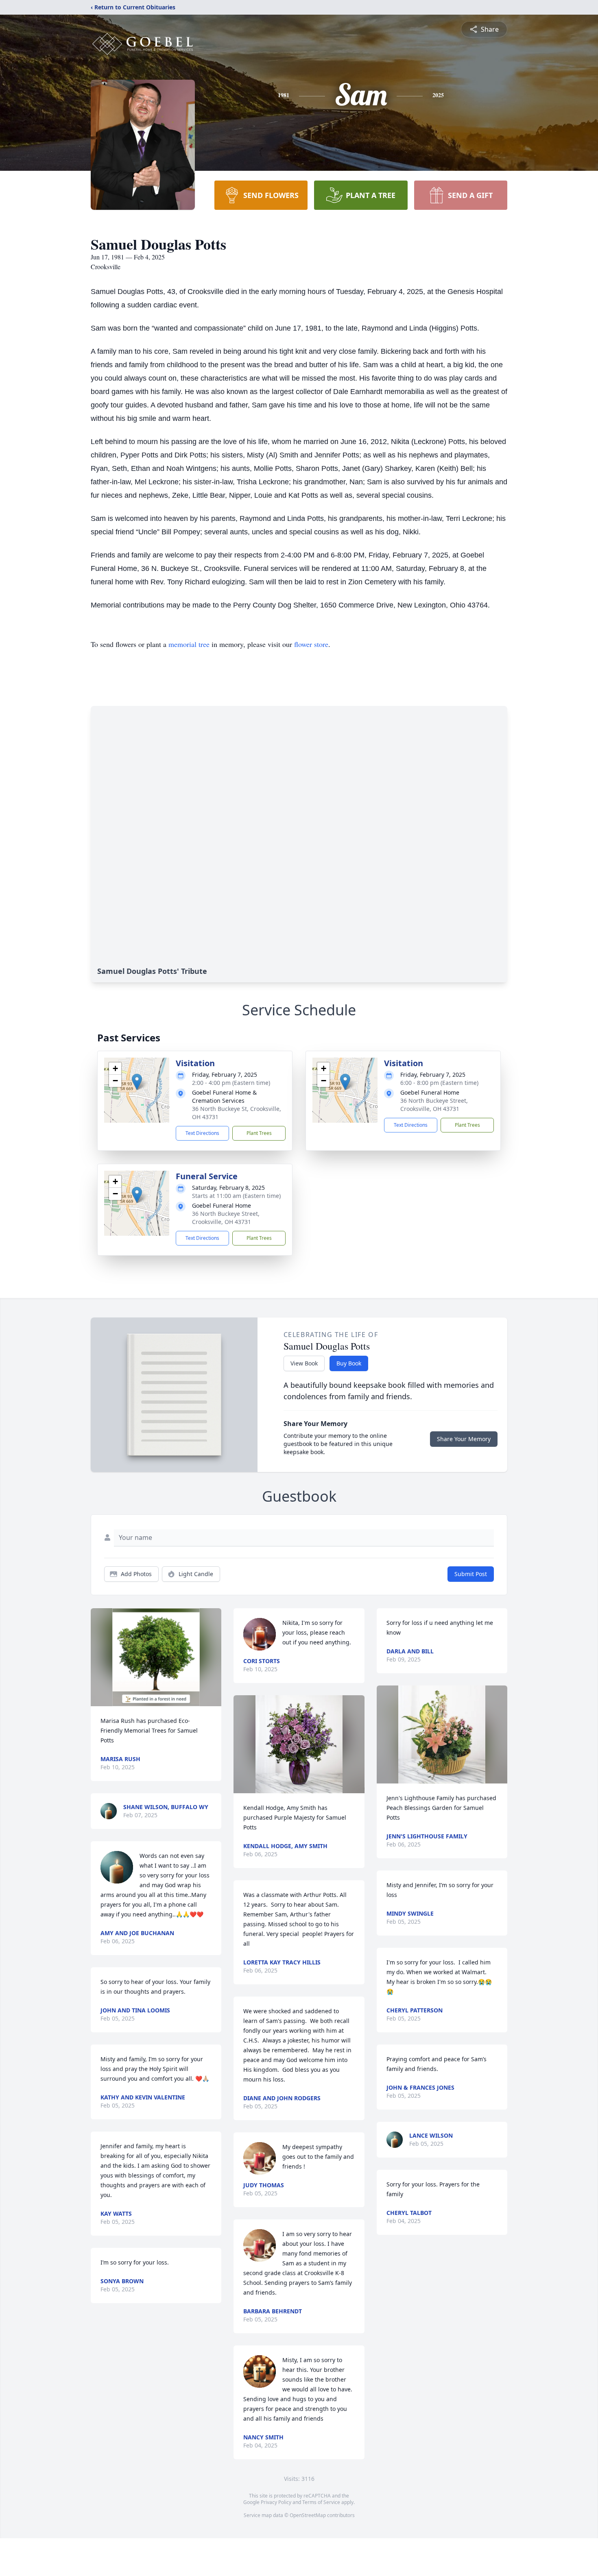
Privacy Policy (276, 2502)
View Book (304, 1363)
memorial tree (189, 644)
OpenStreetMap (308, 2515)
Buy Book (349, 1363)
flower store (311, 644)
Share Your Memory (464, 1439)
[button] (137, 1082)
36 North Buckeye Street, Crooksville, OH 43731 (434, 1105)
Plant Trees (259, 1133)
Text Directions (202, 1133)
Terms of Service (321, 2502)
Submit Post (471, 1574)
